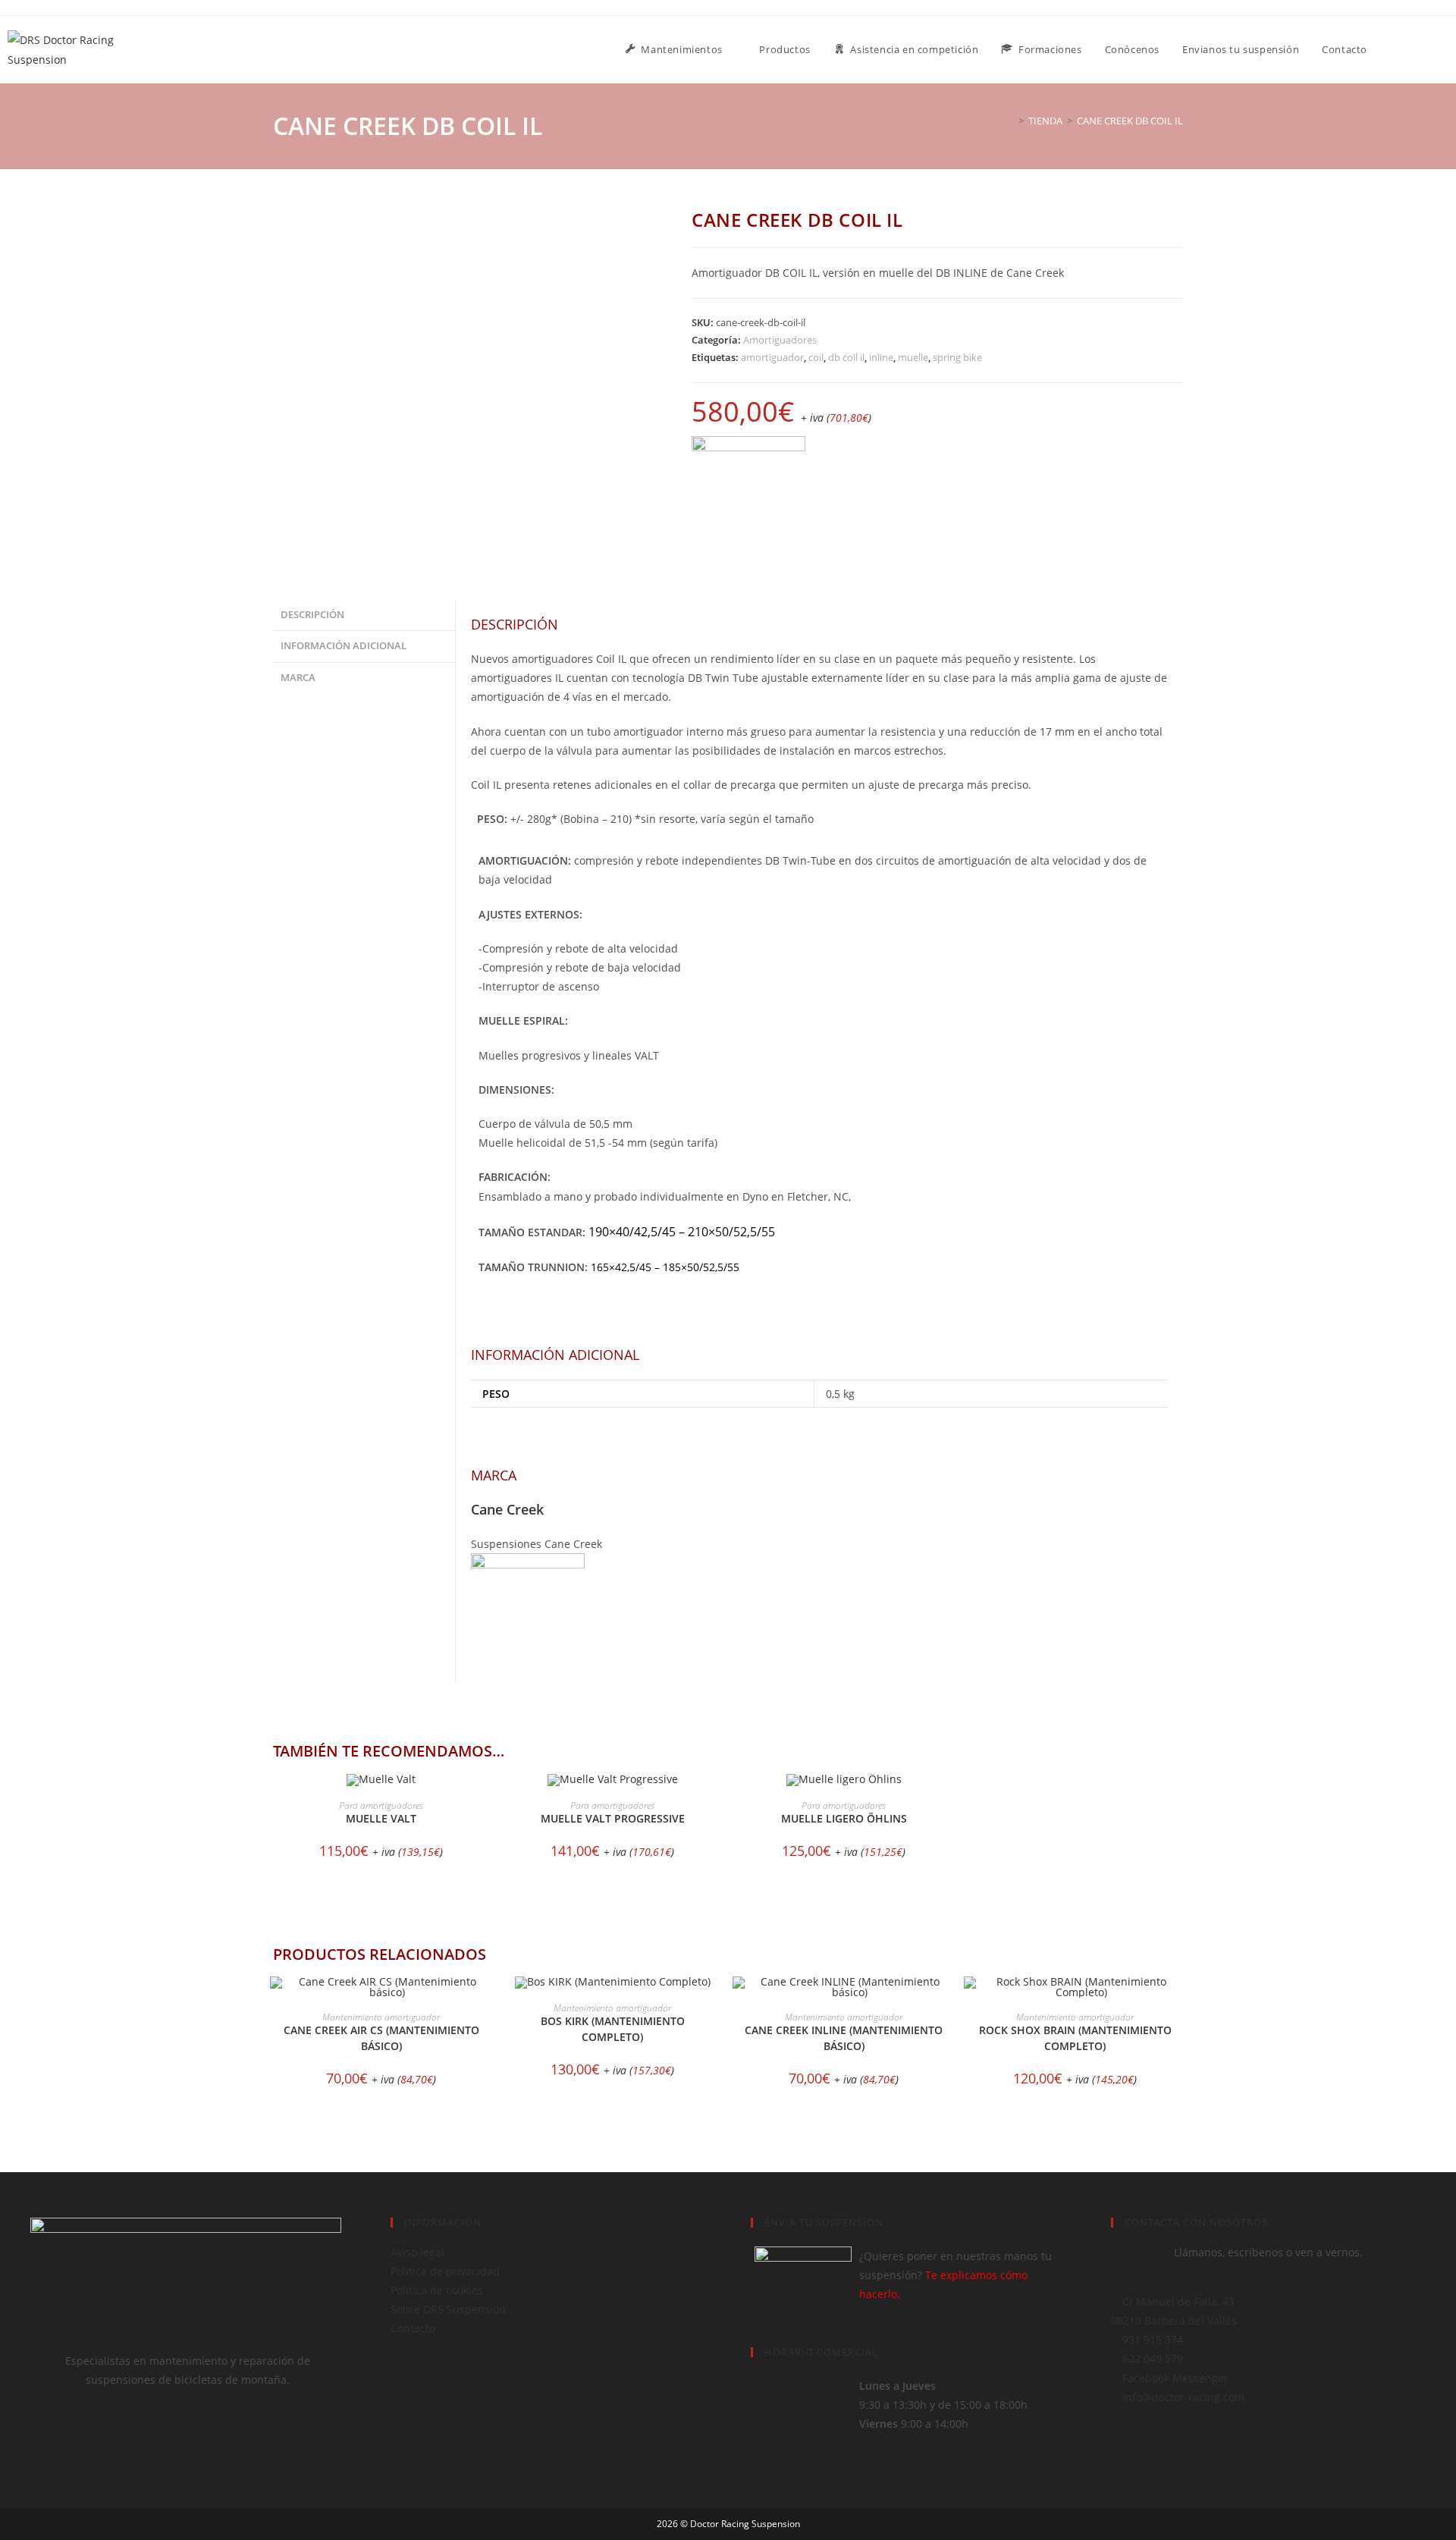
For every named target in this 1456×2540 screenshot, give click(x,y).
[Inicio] (1010, 121)
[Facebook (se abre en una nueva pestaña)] (1425, 49)
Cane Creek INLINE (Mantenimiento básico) (844, 2038)
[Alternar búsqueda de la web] (1394, 50)
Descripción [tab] (312, 615)
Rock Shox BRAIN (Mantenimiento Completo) (1075, 2038)
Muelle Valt (381, 1818)
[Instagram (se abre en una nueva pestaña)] (1445, 49)
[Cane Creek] (748, 493)
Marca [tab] (298, 678)
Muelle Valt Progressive (613, 1818)
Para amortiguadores (381, 1805)
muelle (913, 357)
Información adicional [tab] (344, 646)
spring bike (957, 357)
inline (881, 357)
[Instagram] (90, 2438)
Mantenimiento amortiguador (381, 2017)
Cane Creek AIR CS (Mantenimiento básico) (381, 2038)
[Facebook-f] (49, 2438)
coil (816, 357)
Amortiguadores (780, 340)
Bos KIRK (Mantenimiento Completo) (613, 2029)
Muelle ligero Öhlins (844, 1818)
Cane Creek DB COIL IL (1130, 121)
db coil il (846, 357)
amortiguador (772, 357)
